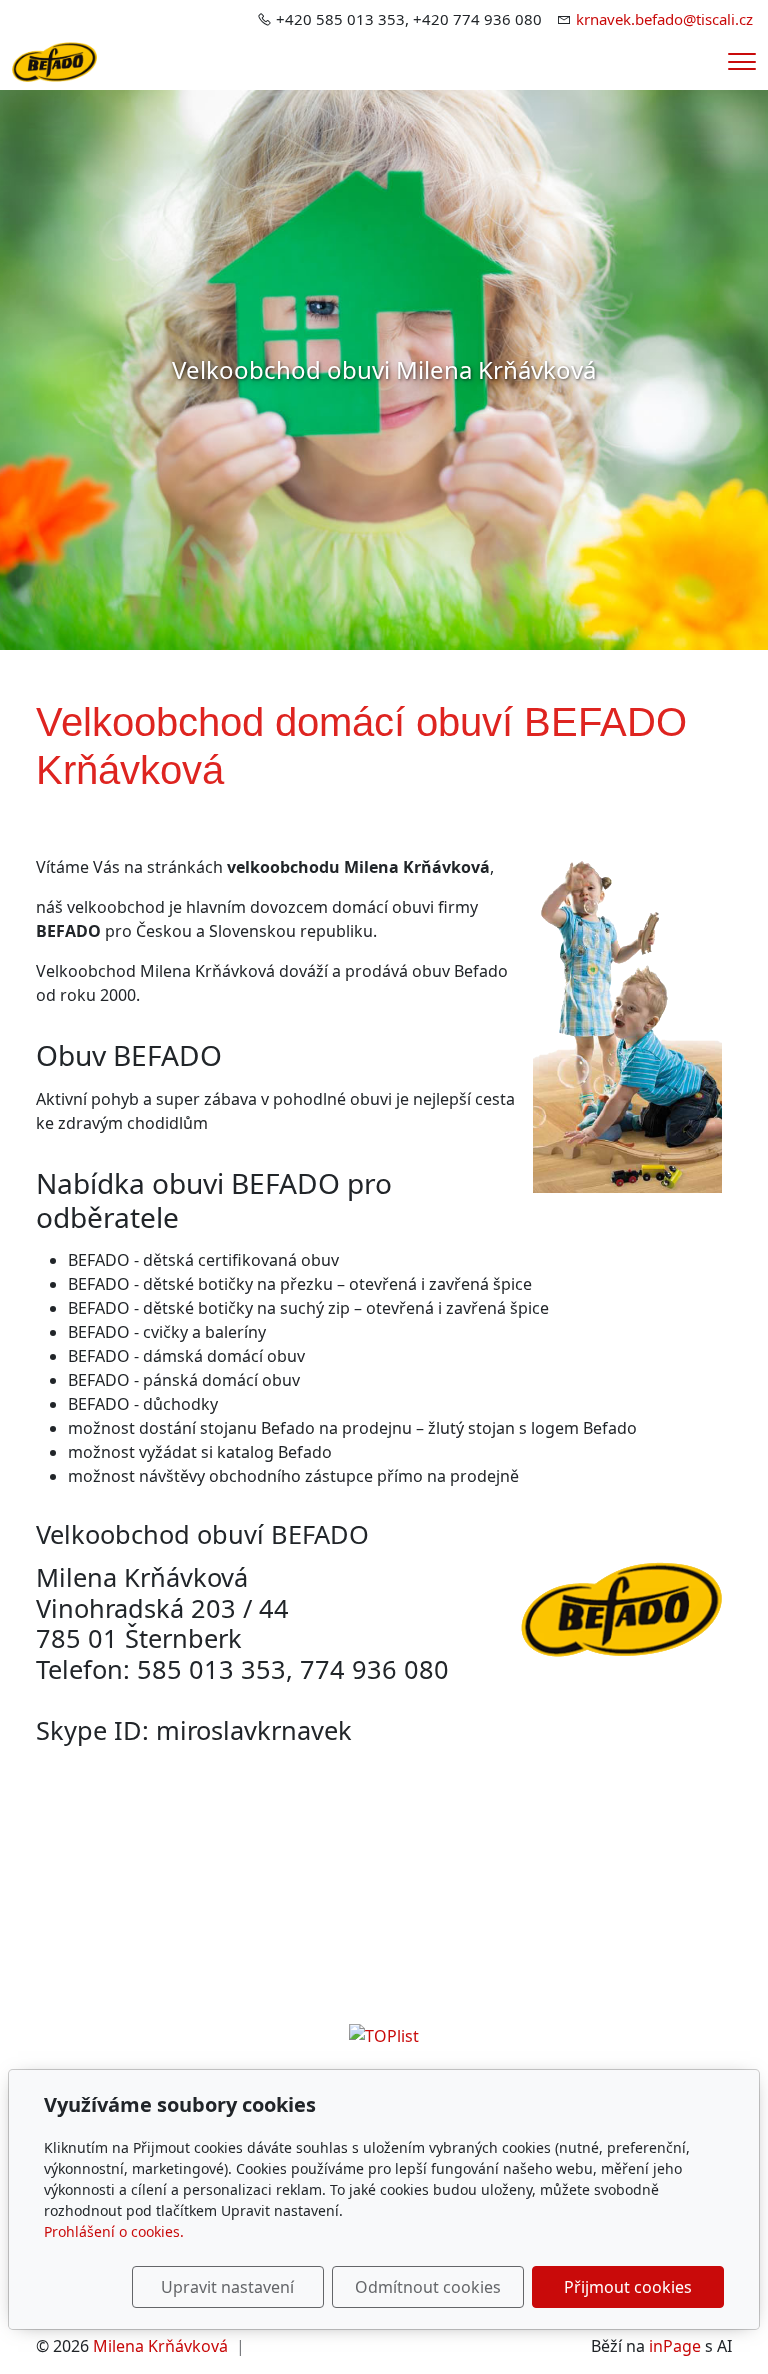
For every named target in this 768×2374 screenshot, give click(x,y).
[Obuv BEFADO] (54, 60)
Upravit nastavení (227, 2287)
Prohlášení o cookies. (114, 2231)
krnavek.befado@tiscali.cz (664, 19)
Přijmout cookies (628, 2287)
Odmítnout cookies (428, 2287)
